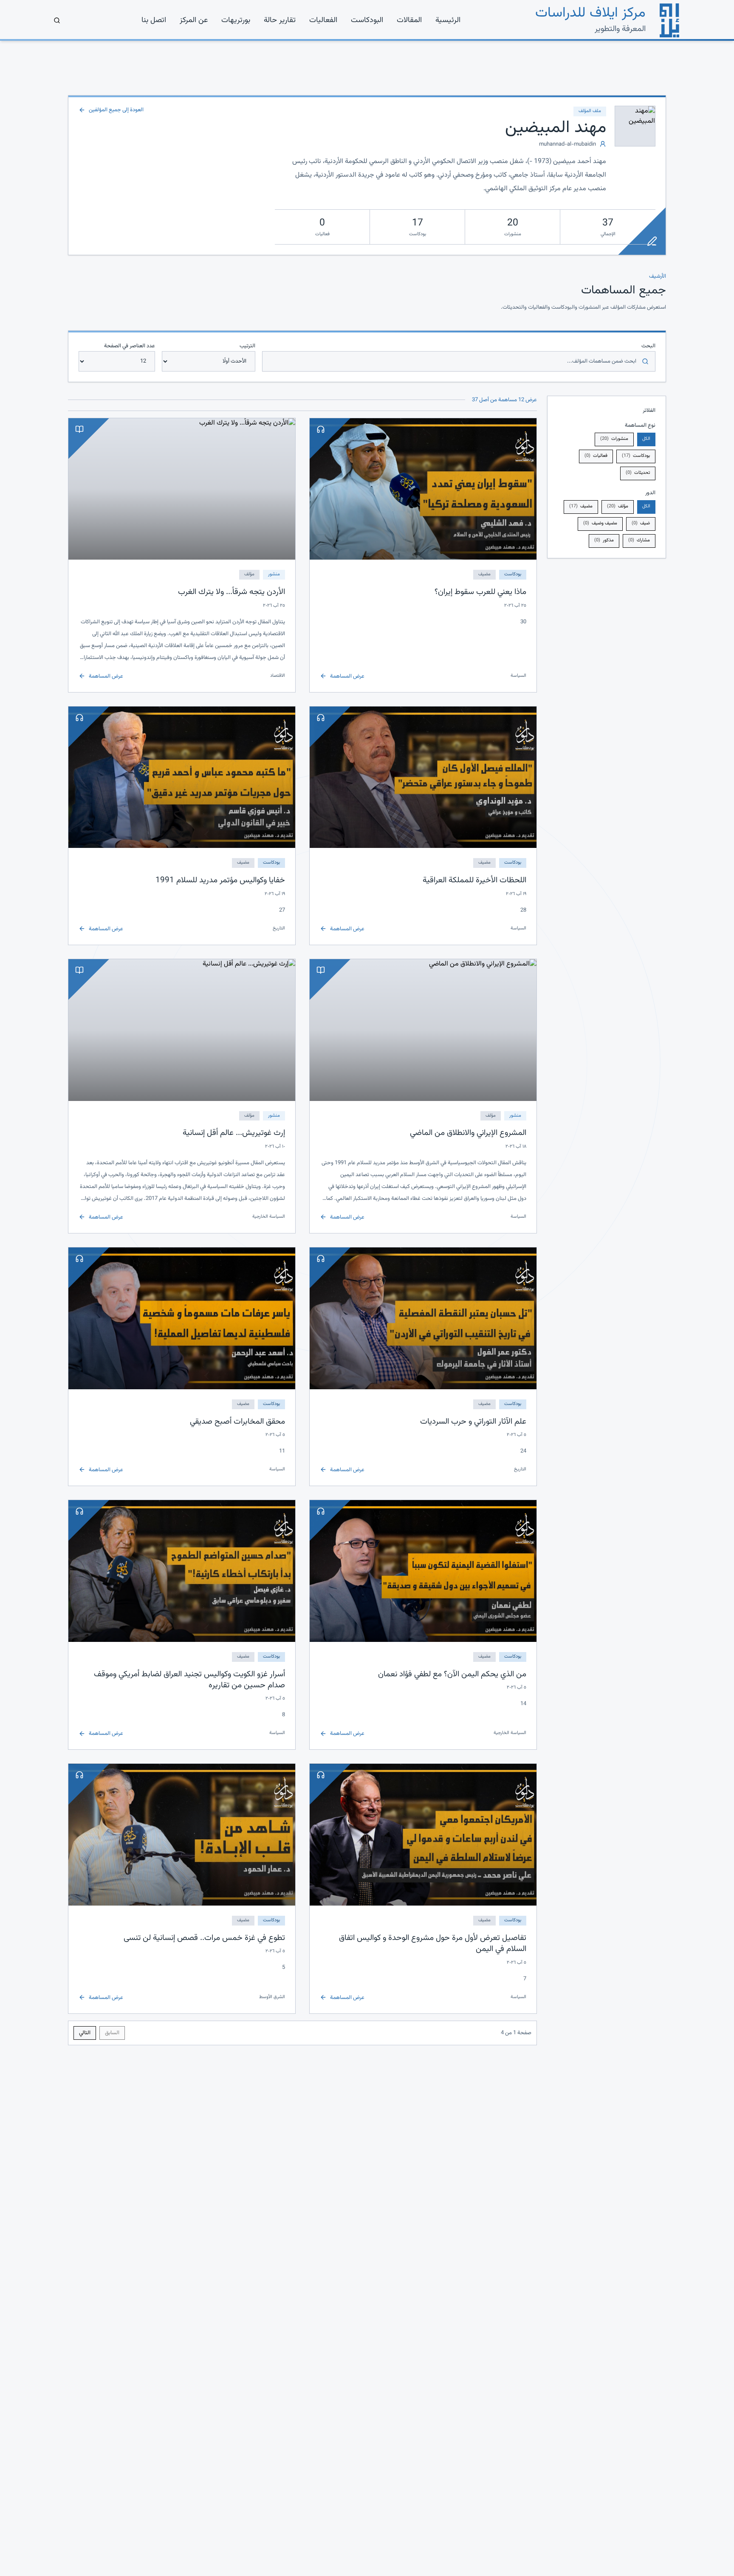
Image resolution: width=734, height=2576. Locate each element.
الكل (646, 439)
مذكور (604, 540)
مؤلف (618, 506)
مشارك (639, 540)
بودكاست (636, 456)
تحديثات (638, 473)
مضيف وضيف (600, 523)
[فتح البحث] (57, 20)
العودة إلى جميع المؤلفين (116, 110)
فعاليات (596, 456)
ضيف (641, 523)
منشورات (614, 439)
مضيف (581, 506)
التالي (85, 2033)
